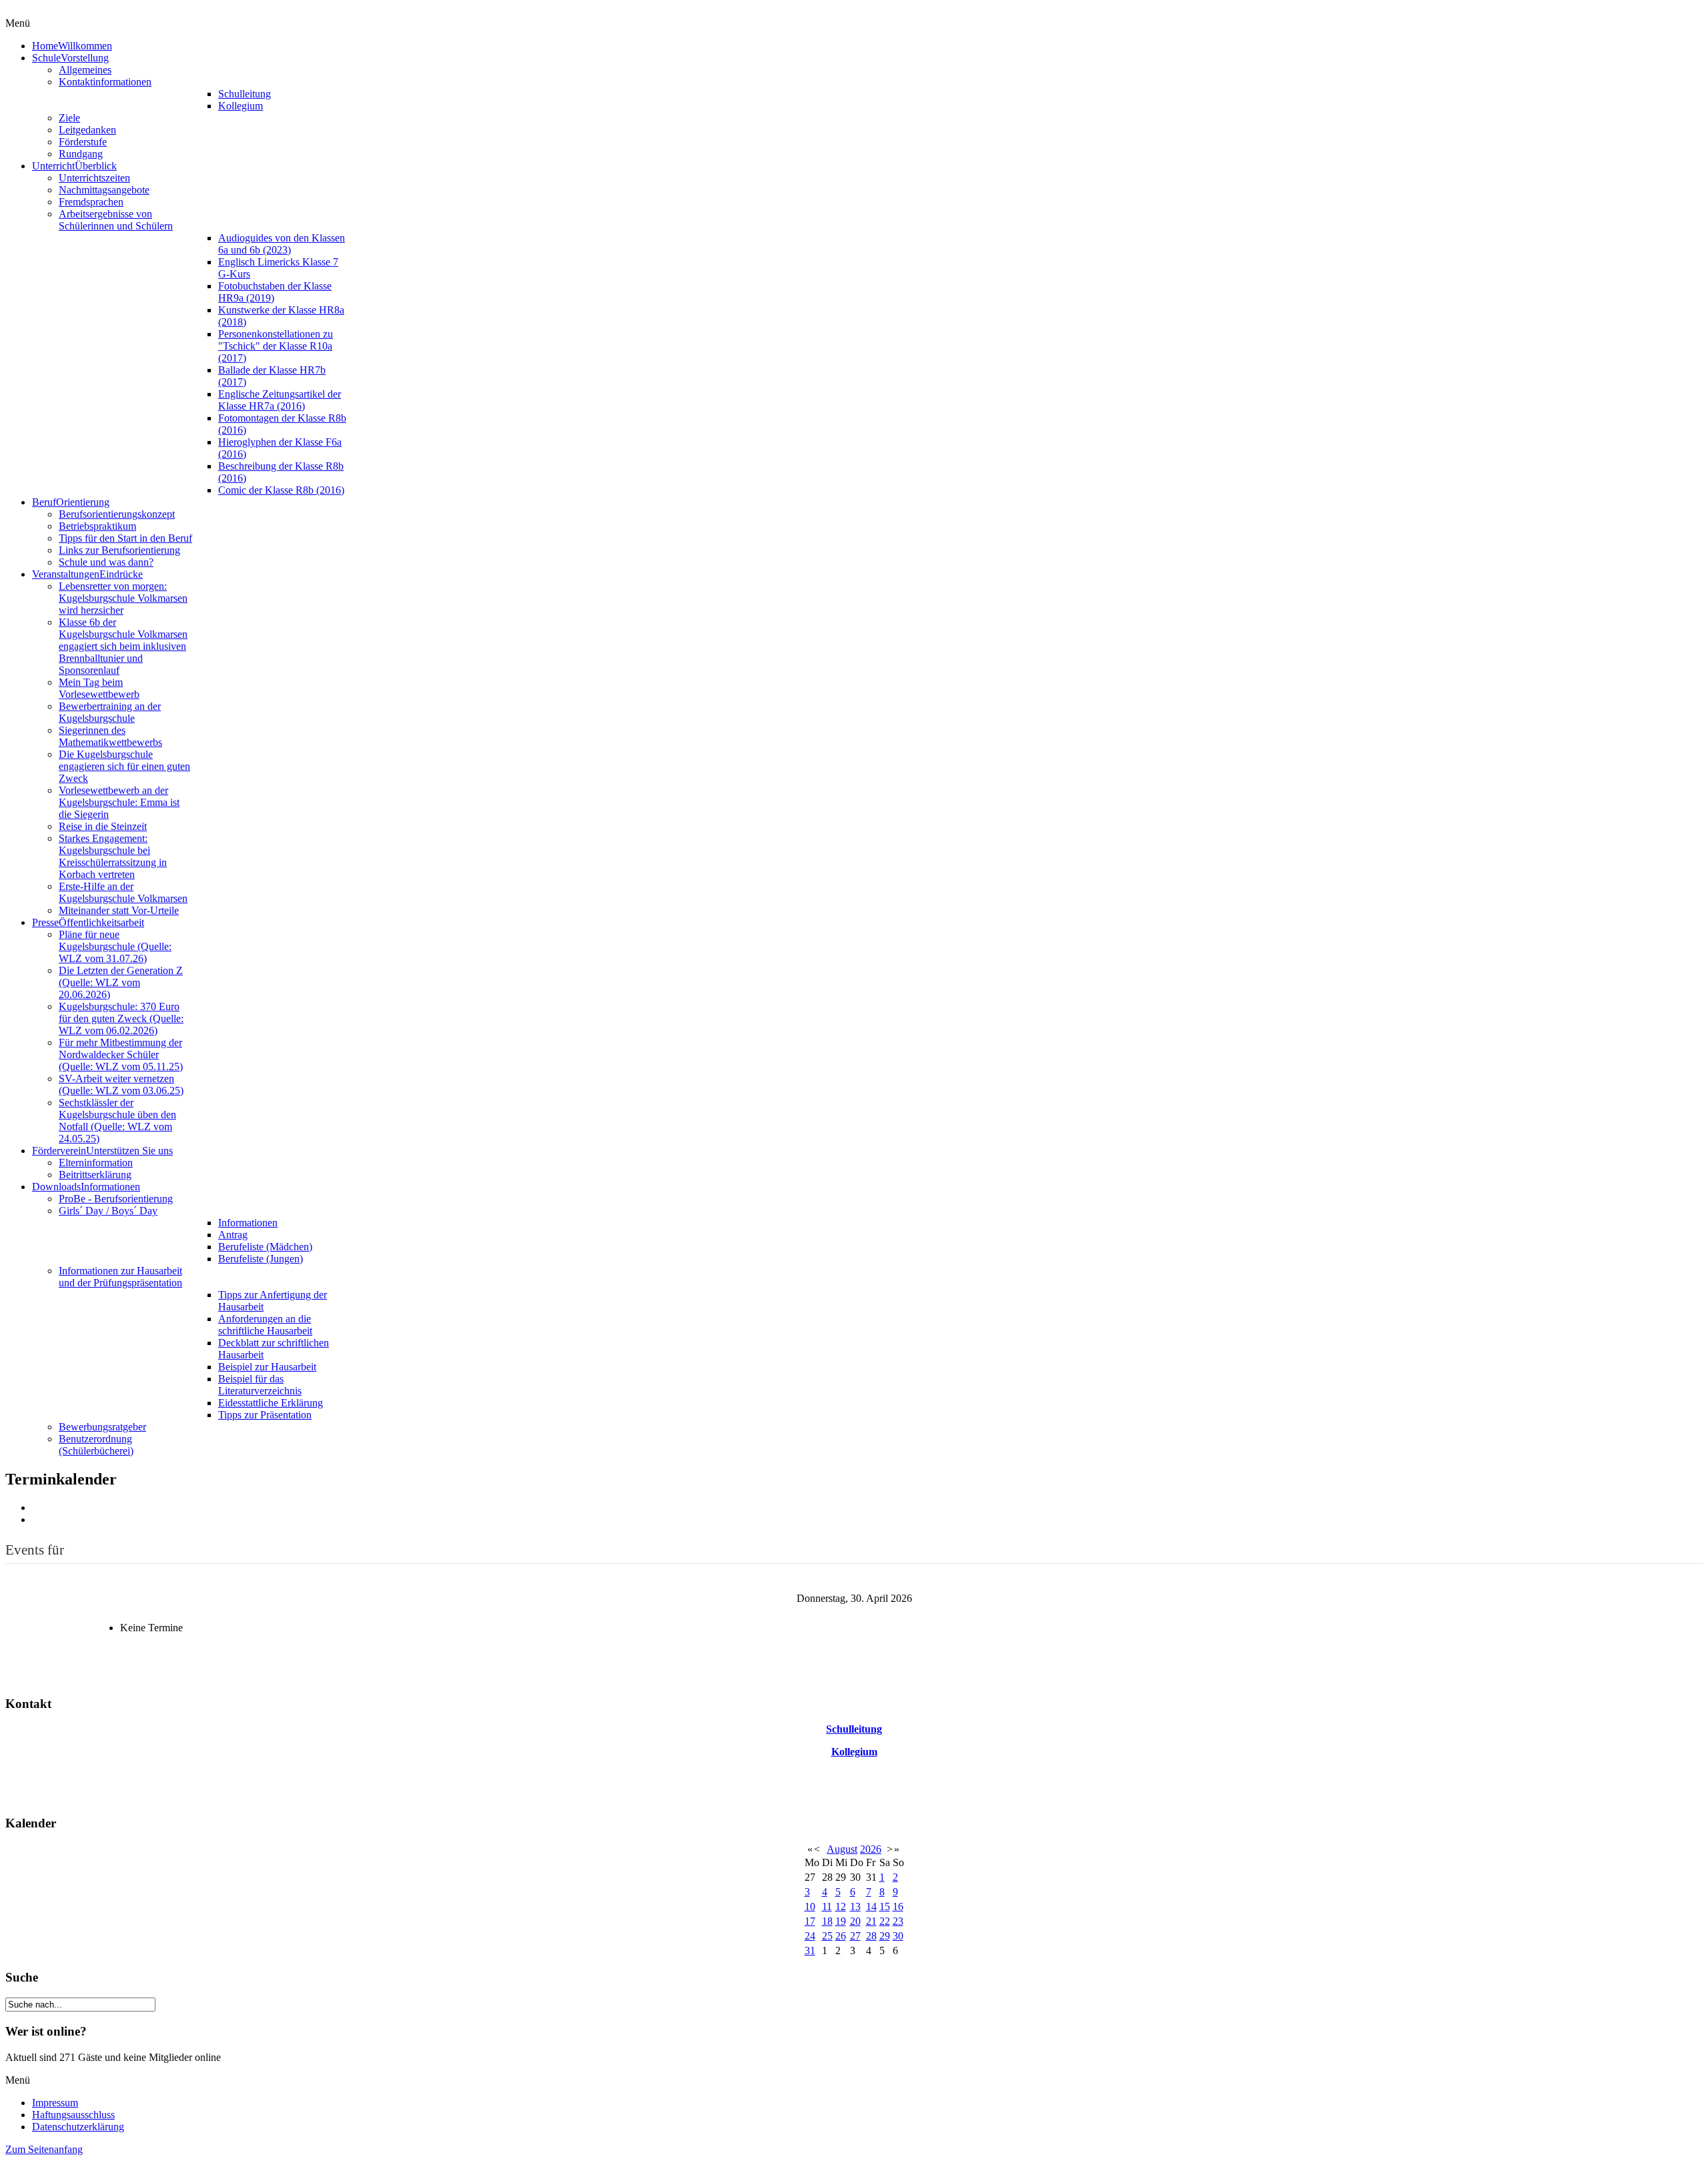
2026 (871, 1849)
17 (810, 1921)
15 (885, 1906)
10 (810, 1906)
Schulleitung (854, 1729)
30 (898, 1936)
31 (810, 1951)
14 (871, 1906)
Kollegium (854, 1752)
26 (841, 1936)
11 (827, 1906)
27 (855, 1936)
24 (810, 1936)
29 (885, 1936)
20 (855, 1921)
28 (871, 1936)
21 (871, 1921)
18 (827, 1921)
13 (855, 1906)
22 (885, 1921)
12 (841, 1906)
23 (898, 1921)
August (842, 1849)
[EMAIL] (37, 1520)
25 (827, 1936)
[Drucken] (37, 1507)
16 (898, 1906)
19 (841, 1921)
